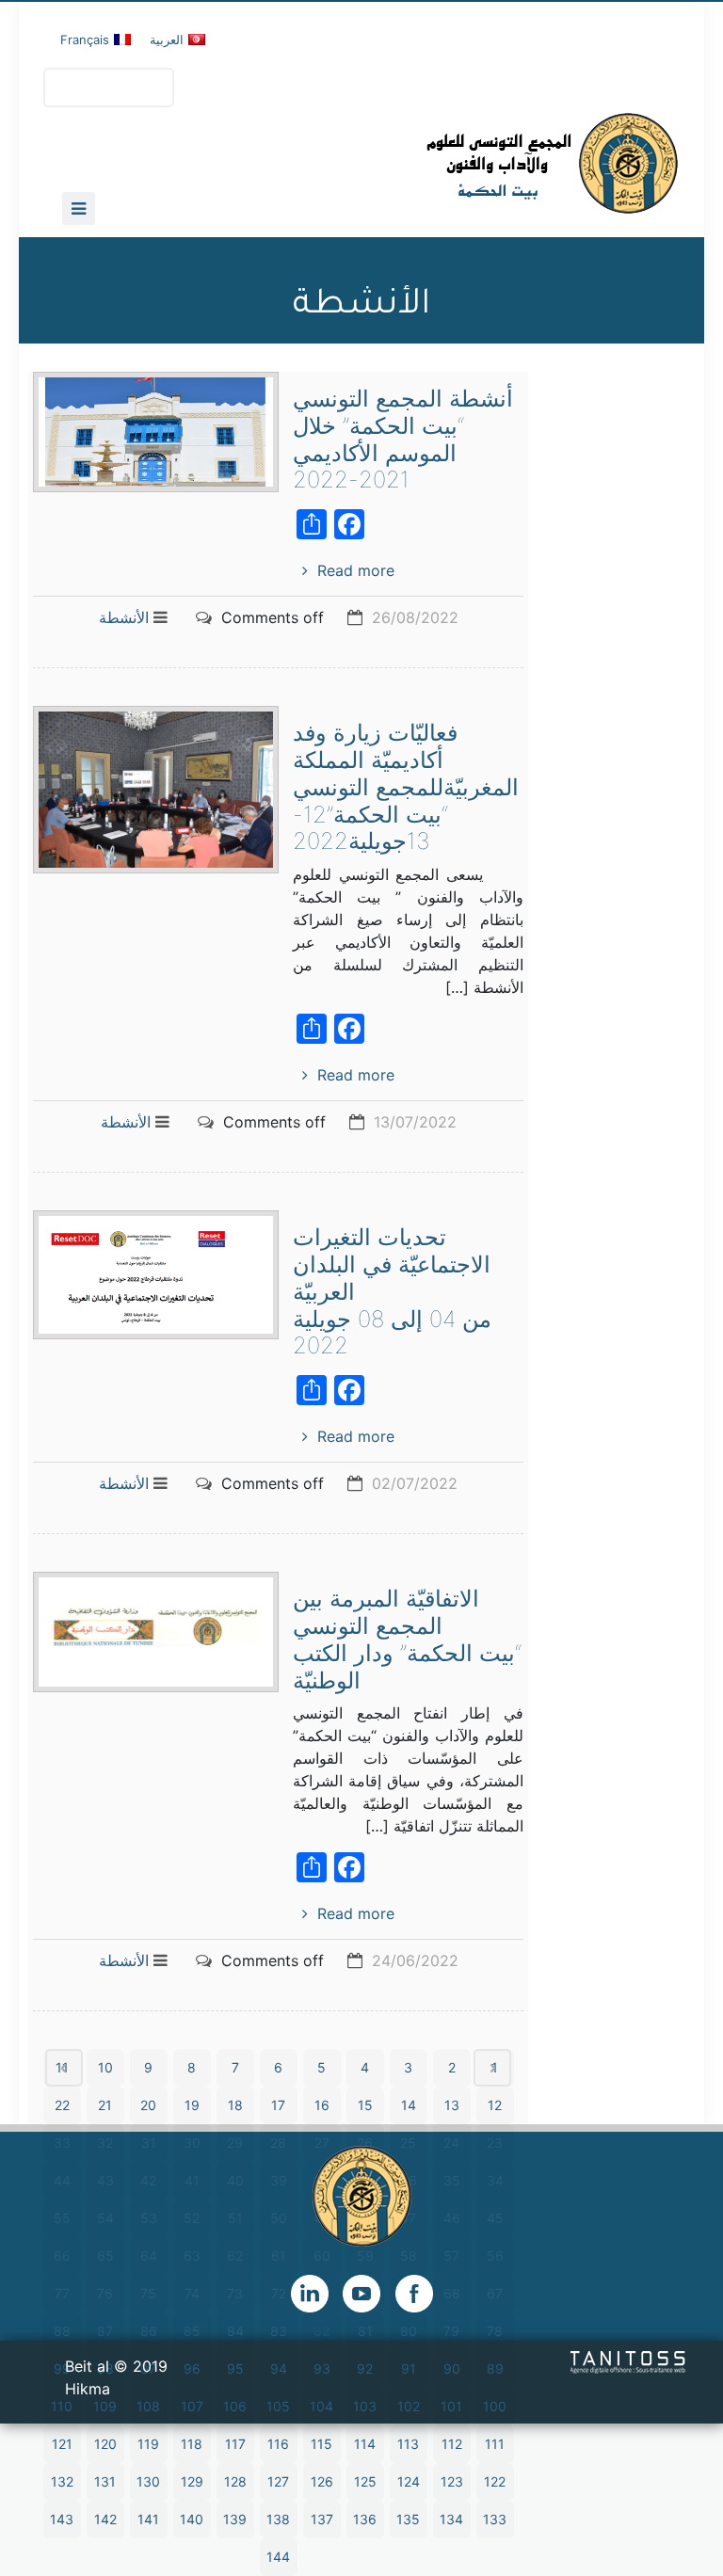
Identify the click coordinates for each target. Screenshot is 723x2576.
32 (105, 2143)
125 (365, 2481)
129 (192, 2481)
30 (192, 2143)
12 (495, 2105)
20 (148, 2105)
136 (365, 2519)
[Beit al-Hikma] (484, 163)
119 (148, 2444)
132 (62, 2481)
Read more (356, 570)
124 (409, 2481)
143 (62, 2519)
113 (408, 2444)
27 (322, 2143)
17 (278, 2105)
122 (495, 2481)
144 (278, 2557)
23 (495, 2143)
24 (451, 2143)
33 (62, 2143)
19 (192, 2105)
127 (278, 2481)
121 (62, 2444)
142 (105, 2519)
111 (495, 2444)
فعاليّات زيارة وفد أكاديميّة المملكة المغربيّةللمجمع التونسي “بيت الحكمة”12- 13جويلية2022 (406, 787)
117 (235, 2444)
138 (278, 2519)
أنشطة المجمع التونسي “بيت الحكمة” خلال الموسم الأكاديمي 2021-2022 (403, 439)
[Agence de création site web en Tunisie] (628, 2360)
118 (192, 2444)
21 (105, 2105)
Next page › (492, 2068)
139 (235, 2519)
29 (235, 2143)
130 (148, 2481)
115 (321, 2444)
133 (495, 2519)
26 (365, 2143)
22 (62, 2105)
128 (235, 2481)
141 (148, 2519)
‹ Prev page (64, 2068)
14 (409, 2105)
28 (278, 2143)
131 (105, 2481)
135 (408, 2519)
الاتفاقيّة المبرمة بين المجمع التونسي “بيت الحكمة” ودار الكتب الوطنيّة (407, 1639)
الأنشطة (124, 617)
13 (452, 2105)
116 (278, 2444)
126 (322, 2481)
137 (322, 2519)
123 (452, 2481)
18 (235, 2105)
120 (105, 2444)
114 (365, 2444)
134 (451, 2519)
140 (192, 2519)
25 (408, 2143)
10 (105, 2067)
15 (365, 2105)
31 (149, 2143)
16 (322, 2105)
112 (452, 2444)
